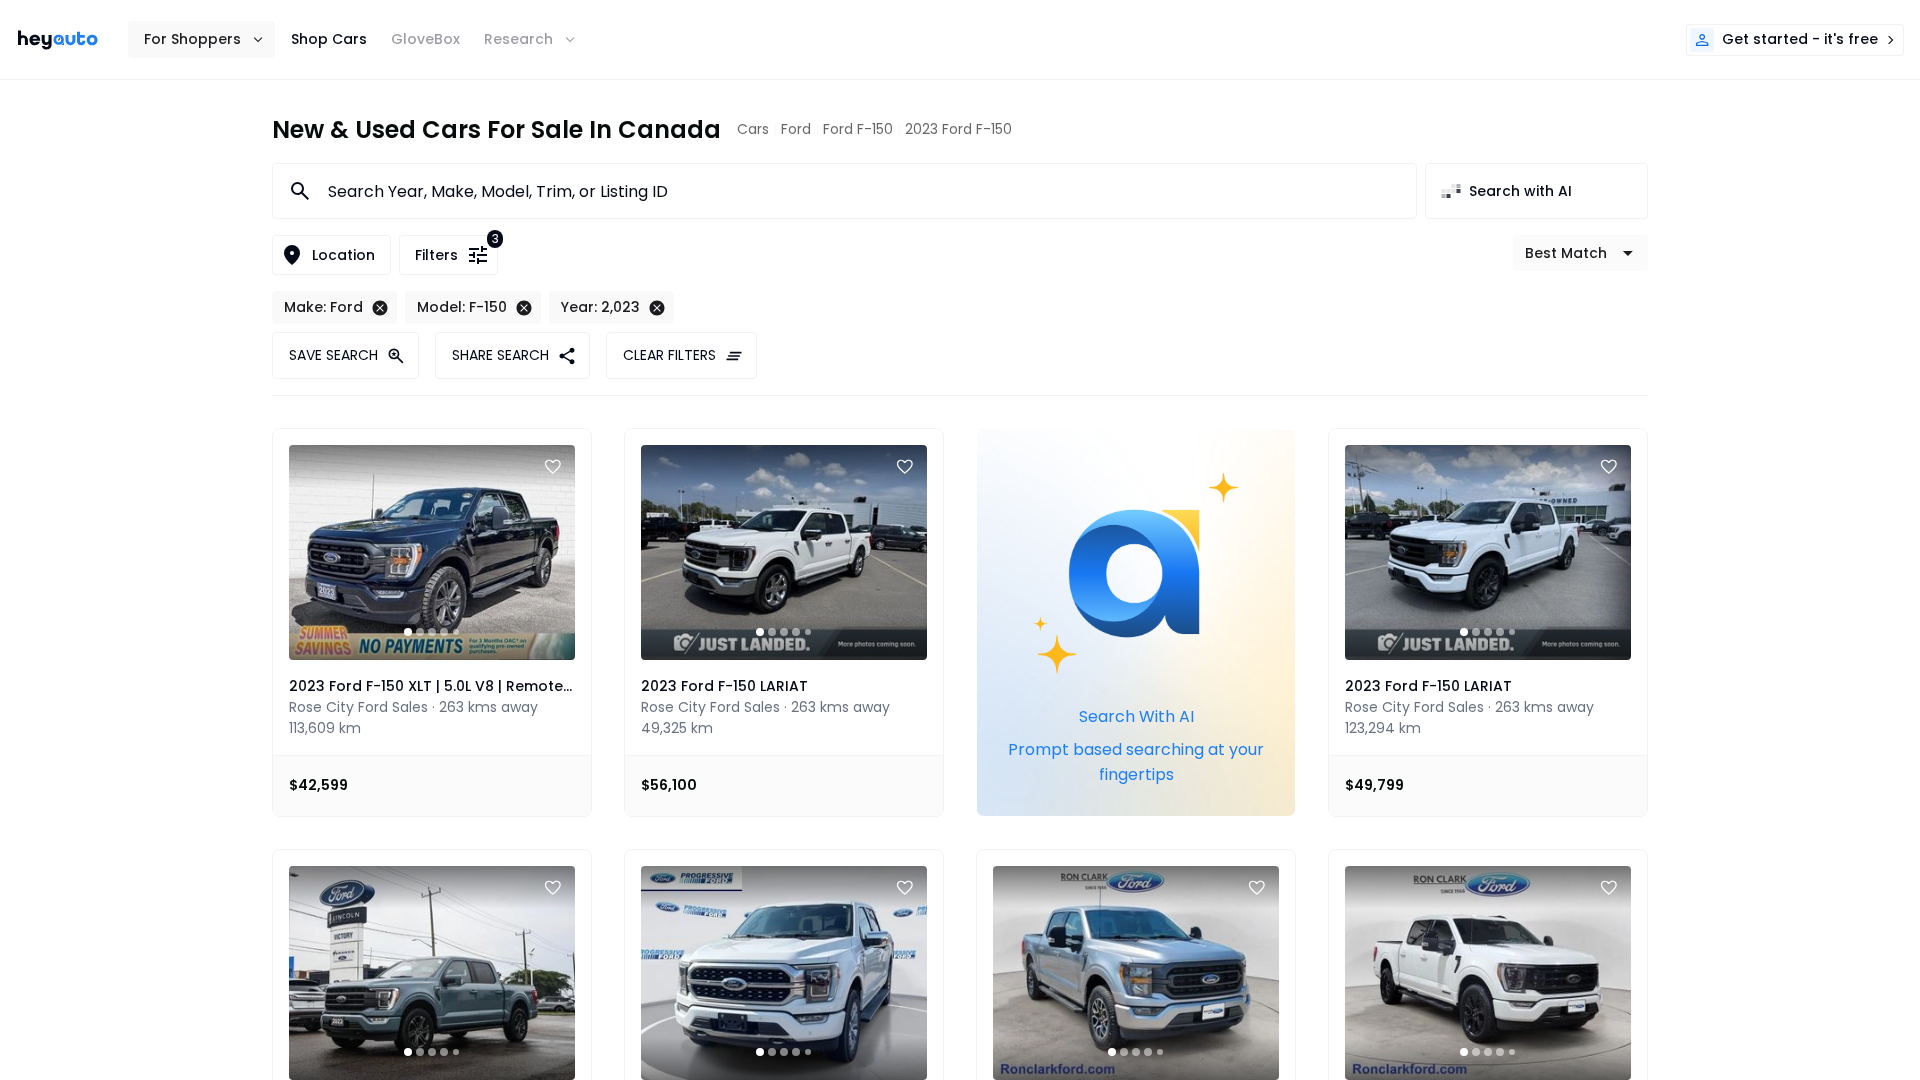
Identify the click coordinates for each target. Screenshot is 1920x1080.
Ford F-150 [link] (858, 129)
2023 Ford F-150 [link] (958, 129)
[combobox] (860, 191)
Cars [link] (753, 129)
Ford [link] (796, 129)
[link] (58, 40)
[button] (201, 39)
